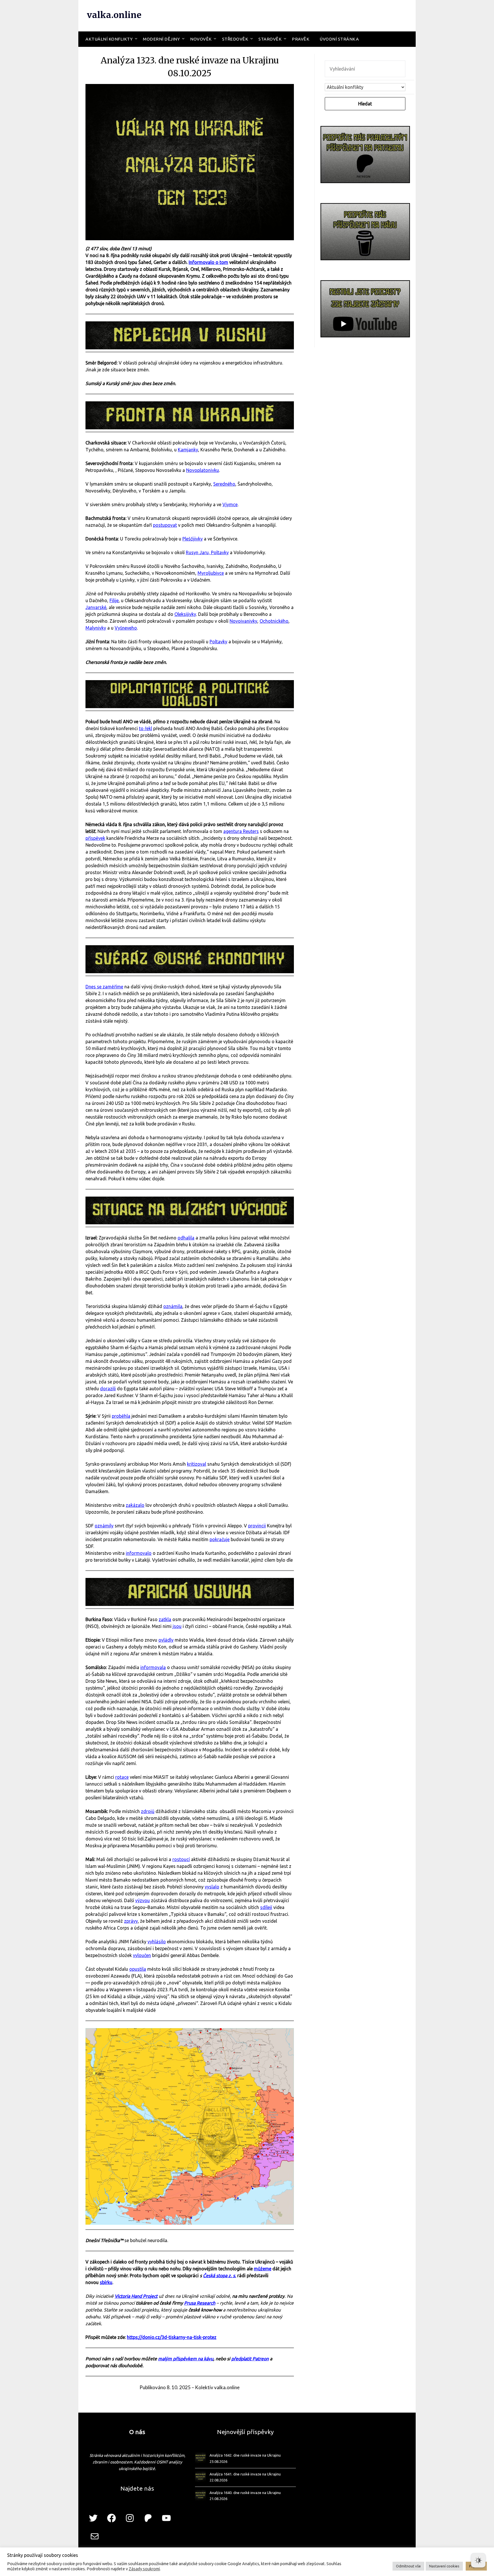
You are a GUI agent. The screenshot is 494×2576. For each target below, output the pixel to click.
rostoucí (181, 1859)
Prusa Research (200, 2303)
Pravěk (301, 39)
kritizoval (197, 1464)
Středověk (235, 39)
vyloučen (142, 1955)
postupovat (165, 525)
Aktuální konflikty (109, 39)
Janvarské (96, 607)
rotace (122, 1777)
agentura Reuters (241, 831)
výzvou (143, 1900)
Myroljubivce (211, 573)
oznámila (173, 1306)
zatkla (165, 1619)
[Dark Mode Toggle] (478, 2560)
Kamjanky (188, 450)
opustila (138, 1969)
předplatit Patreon (250, 2359)
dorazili (108, 1389)
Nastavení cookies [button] (444, 2566)
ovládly (166, 1640)
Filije (114, 600)
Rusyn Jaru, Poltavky (207, 552)
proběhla (121, 1416)
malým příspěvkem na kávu (186, 2359)
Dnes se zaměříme (104, 987)
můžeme (263, 2269)
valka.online (114, 15)
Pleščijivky (193, 539)
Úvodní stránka (339, 39)
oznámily (104, 1526)
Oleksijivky (185, 614)
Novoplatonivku (203, 470)
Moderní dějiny (161, 39)
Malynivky (96, 628)
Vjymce (230, 504)
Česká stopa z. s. (220, 2275)
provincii (257, 1526)
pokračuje (220, 1539)
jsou (177, 1626)
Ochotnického (274, 621)
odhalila (186, 1238)
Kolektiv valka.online (217, 2387)
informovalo (139, 1553)
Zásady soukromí (144, 2569)
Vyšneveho (126, 628)
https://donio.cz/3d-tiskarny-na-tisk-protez (172, 2337)
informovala (153, 1667)
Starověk (270, 39)
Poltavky (218, 642)
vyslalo (212, 1887)
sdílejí (266, 1907)
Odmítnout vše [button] (408, 2566)
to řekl (146, 728)
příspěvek (95, 838)
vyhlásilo (157, 1942)
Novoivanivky (243, 621)
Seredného (224, 484)
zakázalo (135, 1505)
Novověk (201, 39)
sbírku (106, 2282)
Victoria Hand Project (136, 2296)
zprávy (131, 1921)
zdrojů (148, 1811)
